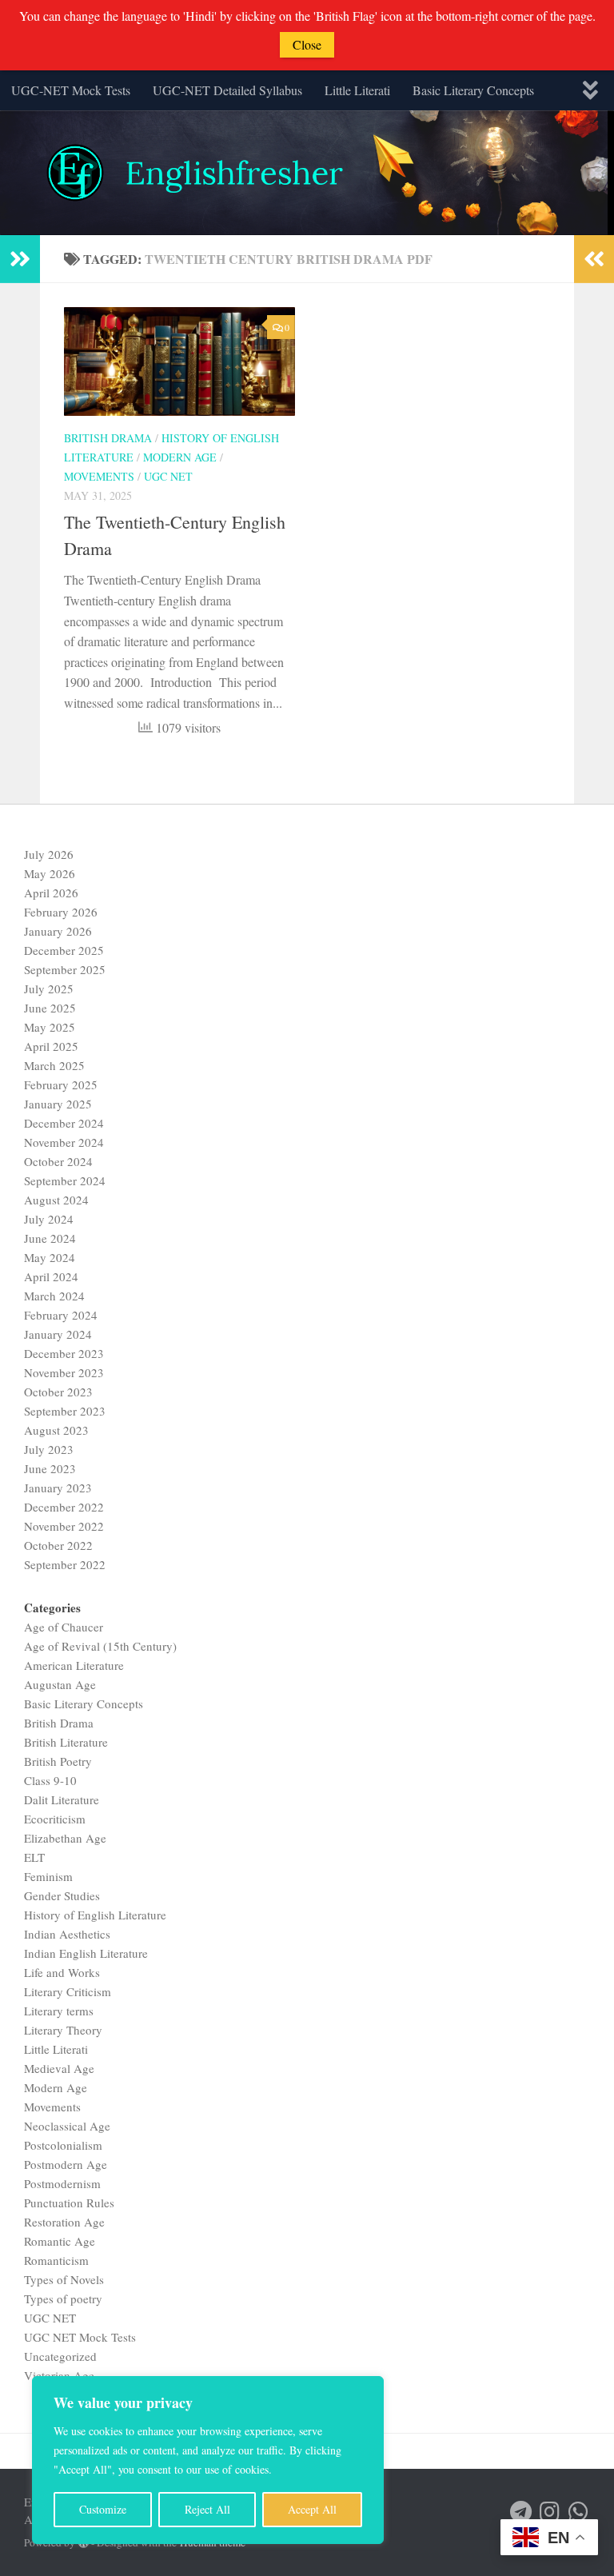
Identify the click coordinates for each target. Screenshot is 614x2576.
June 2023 (50, 1468)
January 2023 (58, 1488)
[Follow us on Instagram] (550, 2512)
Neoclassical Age (67, 2126)
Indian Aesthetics (67, 1934)
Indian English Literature (86, 1953)
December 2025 (64, 950)
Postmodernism (62, 2183)
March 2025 (54, 1065)
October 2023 (58, 1392)
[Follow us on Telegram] (521, 2512)
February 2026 (61, 912)
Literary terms (59, 2011)
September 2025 (65, 969)
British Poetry (58, 1761)
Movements (99, 476)
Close (307, 44)
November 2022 (64, 1526)
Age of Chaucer (64, 1627)
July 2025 (49, 988)
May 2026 (50, 873)
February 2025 (61, 1084)
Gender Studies (62, 1895)
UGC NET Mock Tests (80, 2337)
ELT (34, 1857)
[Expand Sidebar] (20, 259)
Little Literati (357, 90)
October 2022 (58, 1545)
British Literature (66, 1742)
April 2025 (51, 1046)
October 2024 (58, 1161)
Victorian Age (59, 2375)
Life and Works (62, 1972)
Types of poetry (63, 2298)
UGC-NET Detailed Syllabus (227, 90)
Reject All (207, 2509)
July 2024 (49, 1219)
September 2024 (65, 1180)
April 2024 (51, 1276)
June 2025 (50, 1008)
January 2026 (58, 931)
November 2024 (64, 1142)
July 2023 (49, 1449)
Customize (103, 2509)
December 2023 (64, 1353)
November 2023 (64, 1372)
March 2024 (54, 1296)
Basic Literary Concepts (473, 90)
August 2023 (56, 1430)
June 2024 (50, 1238)
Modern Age (180, 457)
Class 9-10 (50, 1780)
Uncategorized (60, 2356)
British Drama (108, 438)
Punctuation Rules (69, 2203)
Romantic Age (60, 2241)
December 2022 (64, 1507)
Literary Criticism (68, 1991)
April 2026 (51, 893)
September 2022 (65, 1564)
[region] (208, 2460)
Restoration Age (64, 2222)
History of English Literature (95, 1915)
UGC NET (168, 476)
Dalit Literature (62, 1799)
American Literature (74, 1665)
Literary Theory (63, 2030)
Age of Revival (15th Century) (100, 1646)
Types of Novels (64, 2279)
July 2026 (49, 854)
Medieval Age (59, 2068)
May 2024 (50, 1257)
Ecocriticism (55, 1819)
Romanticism (56, 2260)
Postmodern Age (66, 2164)
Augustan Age (60, 1684)
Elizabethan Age (65, 1838)
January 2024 (58, 1334)
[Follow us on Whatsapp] (579, 2512)
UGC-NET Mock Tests (71, 90)
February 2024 (61, 1315)
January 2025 (58, 1104)
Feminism (48, 1876)
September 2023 (65, 1411)
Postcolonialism (63, 2145)
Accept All (312, 2509)
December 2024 (64, 1123)
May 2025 (50, 1027)
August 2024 (56, 1200)
